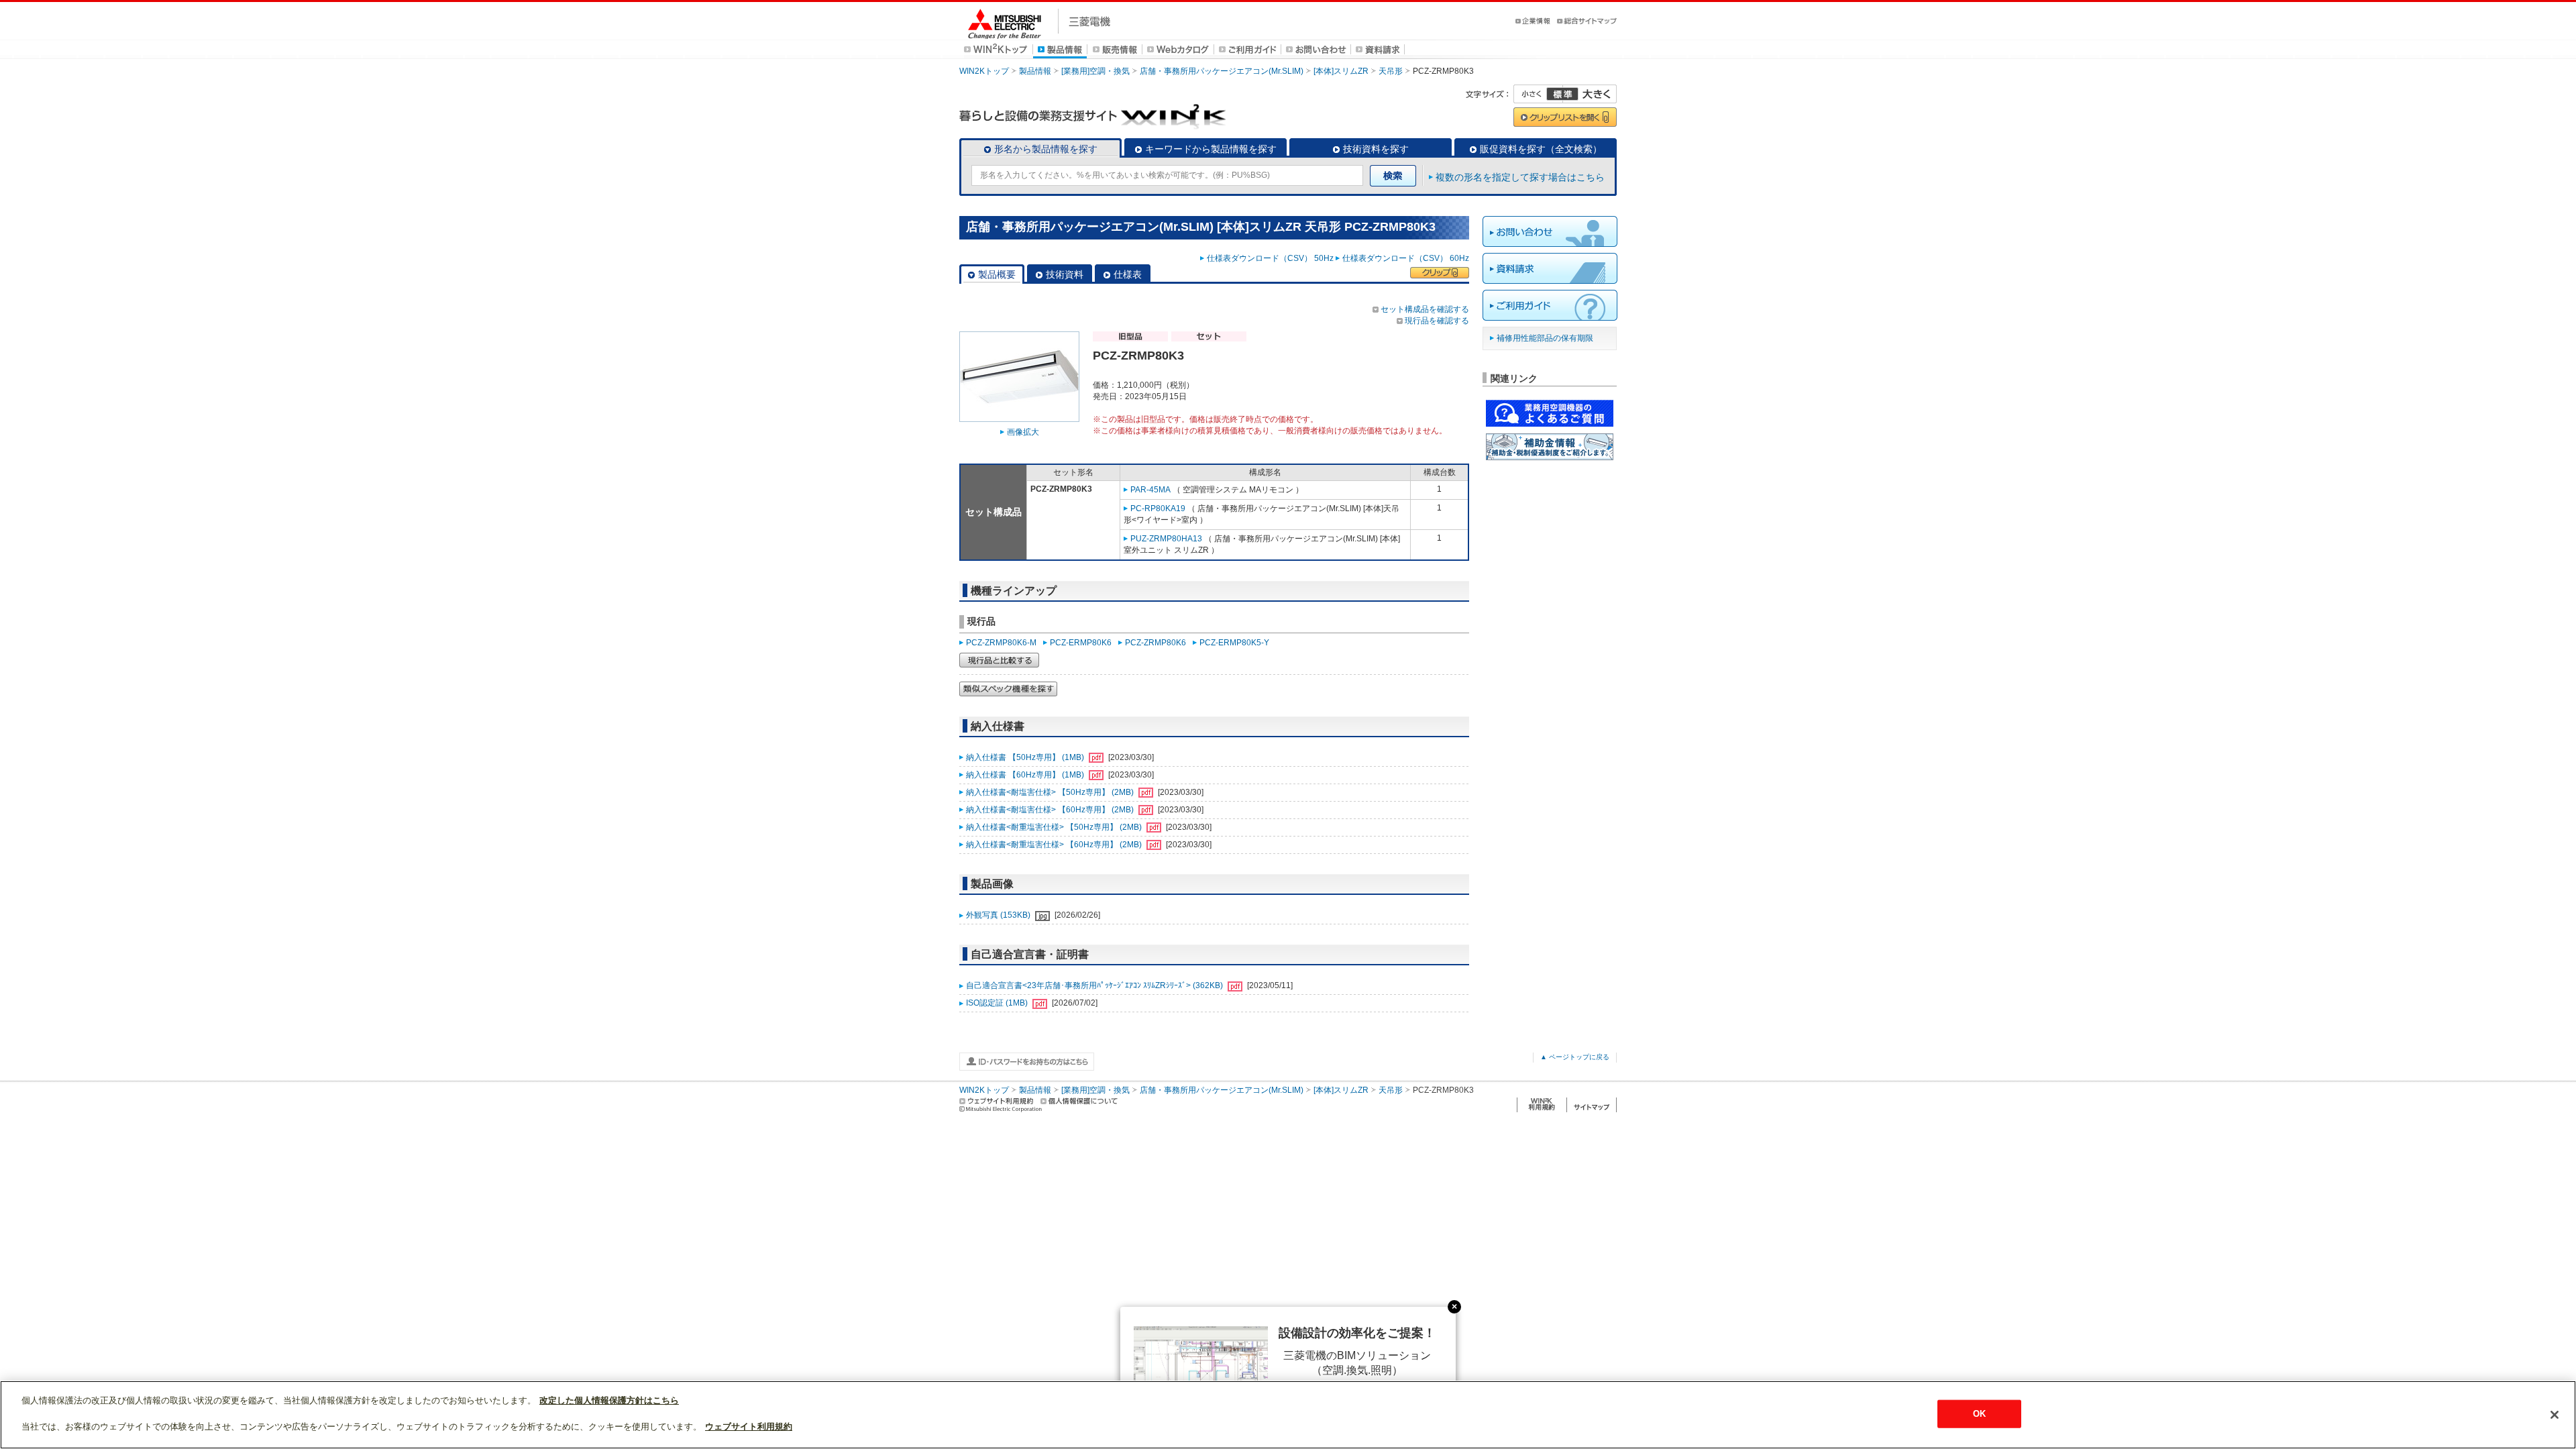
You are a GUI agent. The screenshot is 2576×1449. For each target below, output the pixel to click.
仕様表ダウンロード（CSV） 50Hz (1270, 258)
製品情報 (1035, 71)
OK (1979, 1414)
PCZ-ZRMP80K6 (1156, 643)
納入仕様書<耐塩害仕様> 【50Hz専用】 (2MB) (1051, 792)
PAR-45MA (1150, 490)
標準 (1562, 94)
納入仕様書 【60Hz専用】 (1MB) (1026, 775)
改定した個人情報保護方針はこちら (609, 1400)
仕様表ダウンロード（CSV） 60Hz (1406, 258)
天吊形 (1391, 71)
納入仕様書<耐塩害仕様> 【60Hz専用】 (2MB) (1051, 810)
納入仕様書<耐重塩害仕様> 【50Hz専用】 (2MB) (1055, 827)
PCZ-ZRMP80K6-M (1001, 643)
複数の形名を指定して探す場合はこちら (1520, 177)
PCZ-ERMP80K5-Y (1234, 643)
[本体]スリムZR (1341, 71)
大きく (1590, 94)
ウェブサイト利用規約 (749, 1427)
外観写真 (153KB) (999, 915)
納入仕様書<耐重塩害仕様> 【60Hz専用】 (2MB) (1055, 845)
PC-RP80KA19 (1158, 508)
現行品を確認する (1437, 321)
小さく (1538, 94)
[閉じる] (2555, 1415)
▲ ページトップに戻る (1575, 1057)
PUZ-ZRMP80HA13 (1166, 539)
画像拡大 (1023, 432)
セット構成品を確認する (1425, 309)
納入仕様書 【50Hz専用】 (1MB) (1026, 757)
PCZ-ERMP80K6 (1081, 643)
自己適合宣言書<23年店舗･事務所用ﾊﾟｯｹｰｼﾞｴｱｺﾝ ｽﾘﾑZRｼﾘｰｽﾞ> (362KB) (1095, 985)
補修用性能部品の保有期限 (1545, 338)
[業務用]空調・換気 (1095, 71)
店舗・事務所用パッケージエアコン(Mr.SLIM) (1222, 71)
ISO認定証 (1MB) (998, 1003)
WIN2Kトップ (984, 71)
